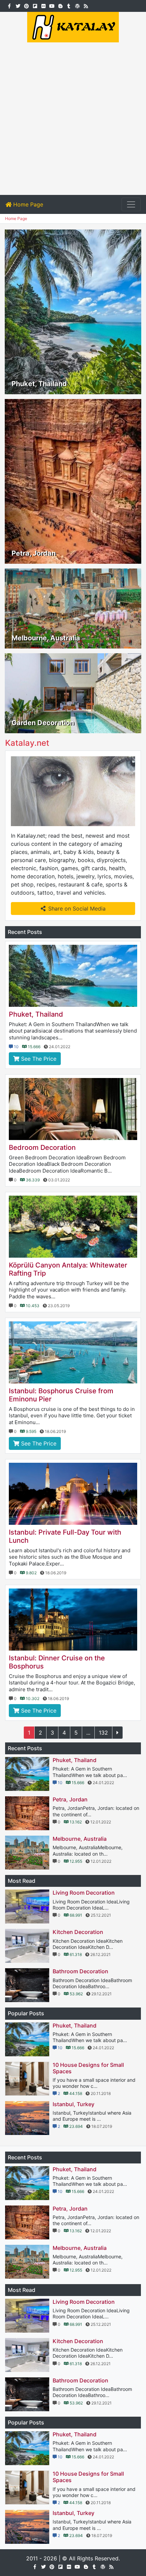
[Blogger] (60, 5)
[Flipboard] (35, 5)
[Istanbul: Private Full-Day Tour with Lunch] (73, 1494)
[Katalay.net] (73, 26)
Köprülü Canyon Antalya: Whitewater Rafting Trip (68, 1269)
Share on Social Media (77, 908)
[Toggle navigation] (131, 204)
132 (103, 1733)
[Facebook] (9, 5)
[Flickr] (43, 5)
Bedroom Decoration (42, 1147)
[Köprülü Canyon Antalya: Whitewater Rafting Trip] (73, 1227)
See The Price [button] (38, 1059)
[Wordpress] (77, 5)
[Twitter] (18, 5)
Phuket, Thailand (36, 1014)
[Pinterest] (26, 5)
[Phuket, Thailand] (73, 976)
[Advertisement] (73, 119)
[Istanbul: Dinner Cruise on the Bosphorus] (73, 1620)
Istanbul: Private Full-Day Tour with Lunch (65, 1536)
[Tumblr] (69, 5)
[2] (117, 1733)
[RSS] (86, 5)
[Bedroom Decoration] (73, 1109)
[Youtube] (52, 5)
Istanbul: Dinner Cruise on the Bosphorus (57, 1662)
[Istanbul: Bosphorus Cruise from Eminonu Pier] (73, 1352)
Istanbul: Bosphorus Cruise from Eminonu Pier (61, 1395)
